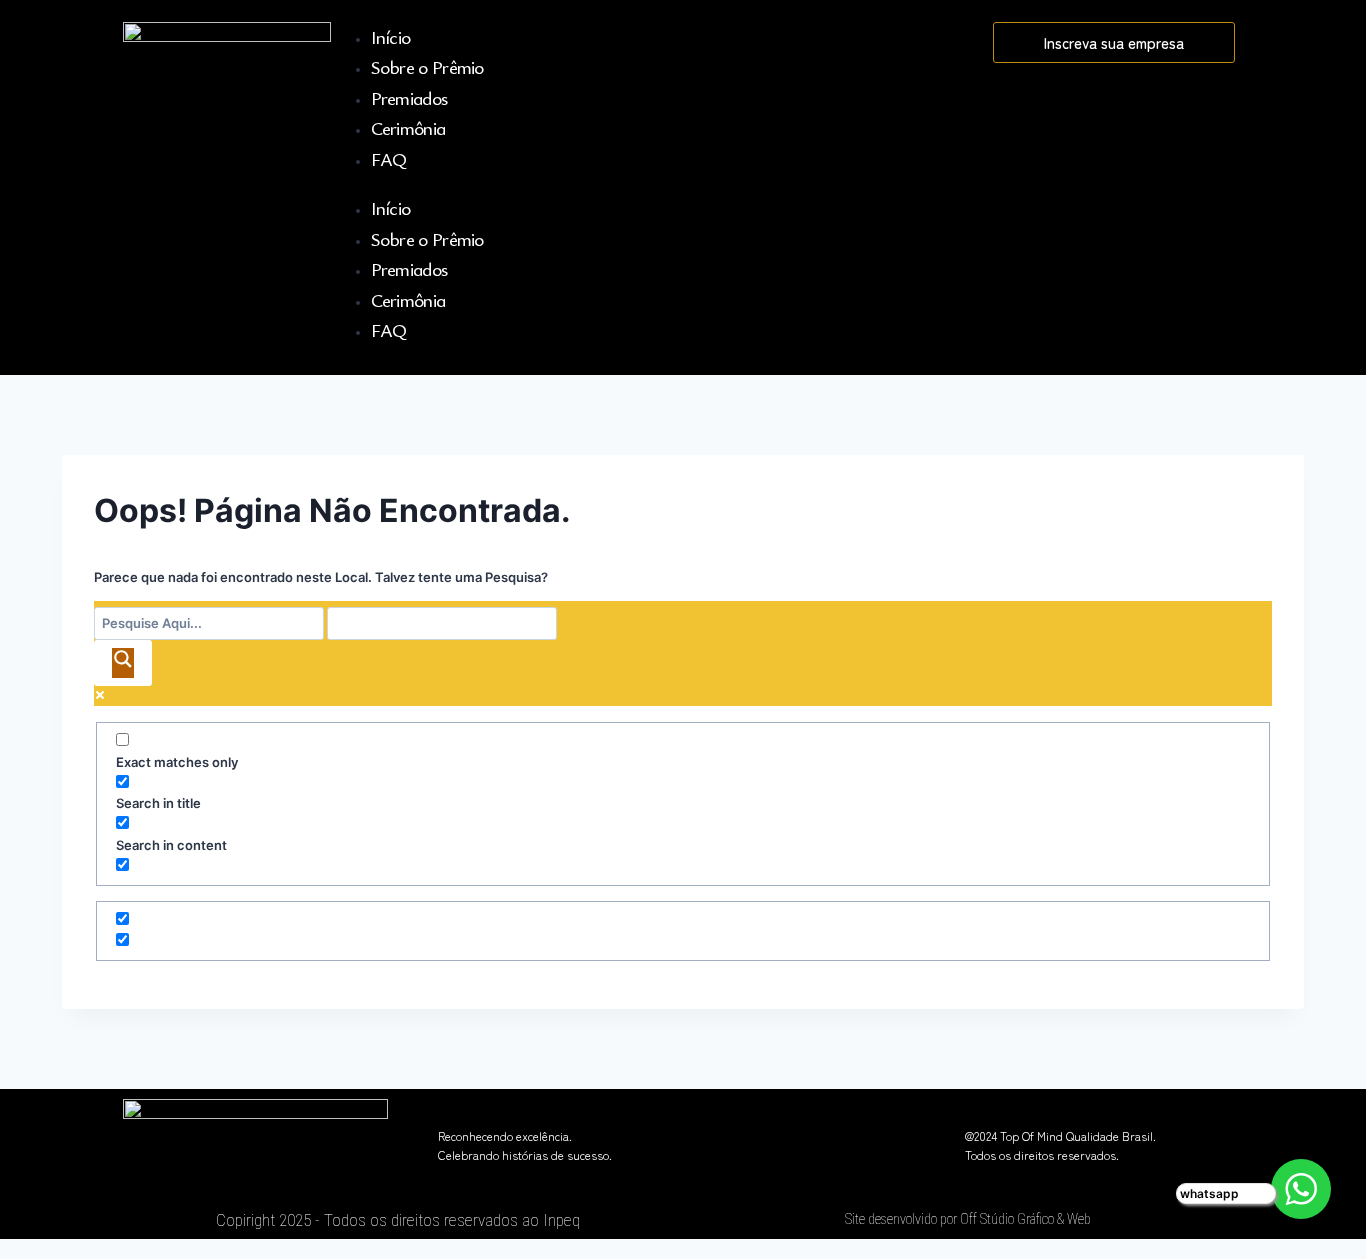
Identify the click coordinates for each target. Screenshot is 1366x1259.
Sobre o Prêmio (427, 66)
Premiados (409, 97)
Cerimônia (408, 127)
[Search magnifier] (123, 662)
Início (391, 36)
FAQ (389, 158)
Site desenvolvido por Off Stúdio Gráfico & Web (968, 1219)
